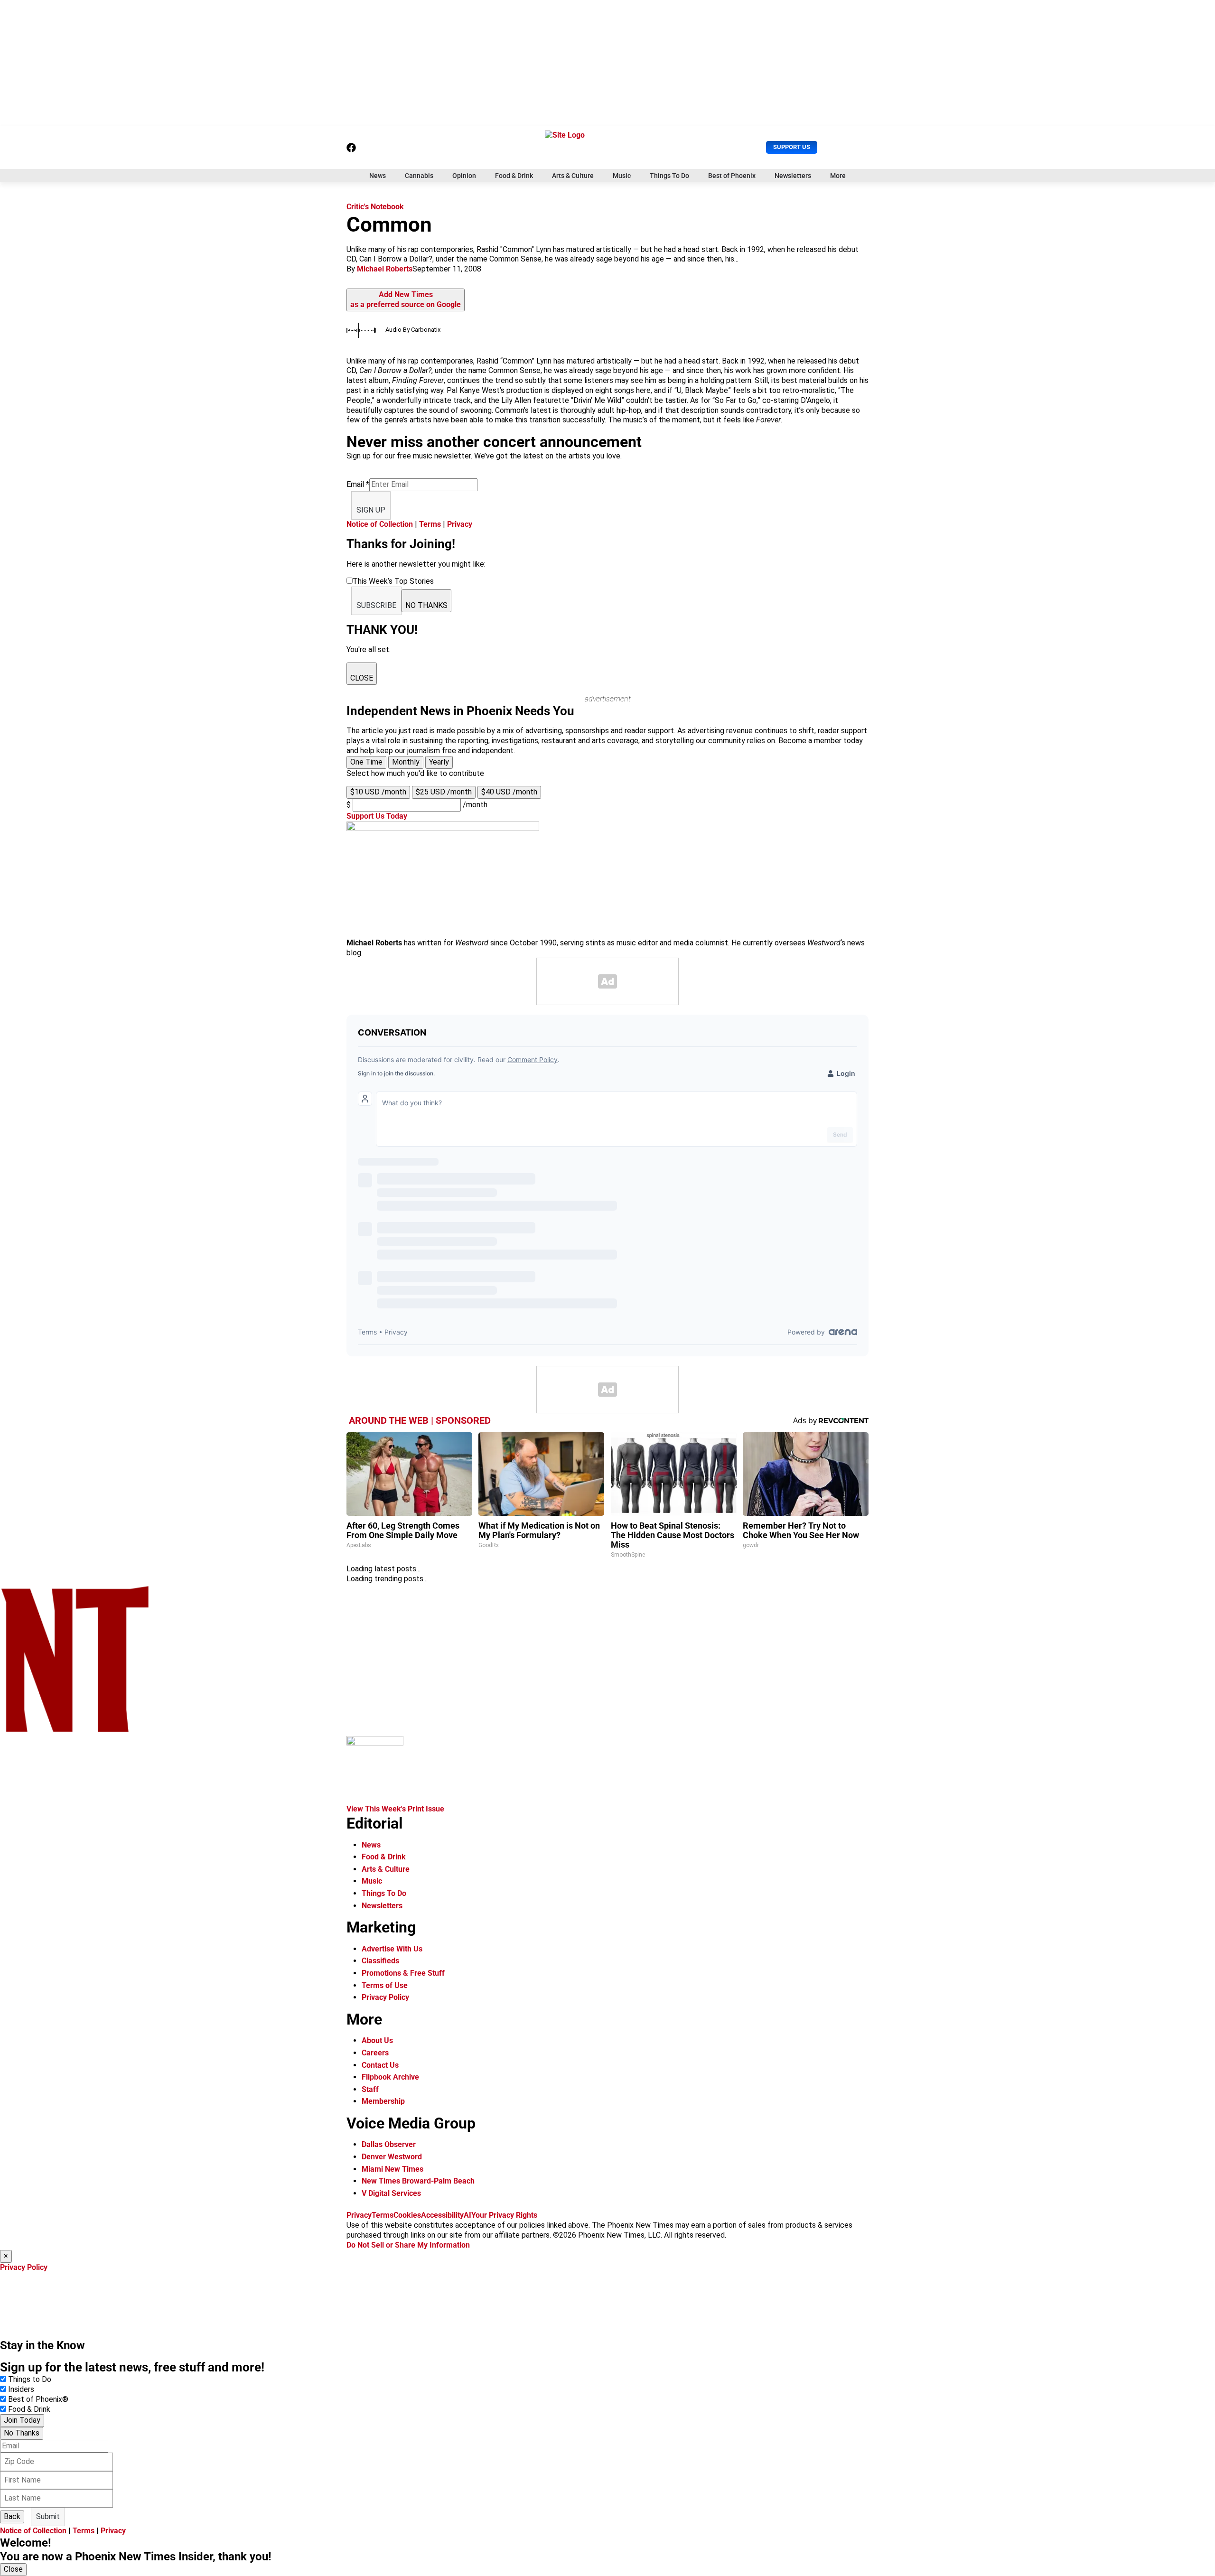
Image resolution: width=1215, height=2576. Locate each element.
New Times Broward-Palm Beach (418, 2181)
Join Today (22, 2420)
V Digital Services (391, 2193)
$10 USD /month (378, 792)
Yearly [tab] (439, 762)
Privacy (460, 524)
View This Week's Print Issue (395, 1809)
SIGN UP (371, 510)
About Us (377, 2040)
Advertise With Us (392, 1949)
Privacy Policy (385, 1997)
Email (358, 484)
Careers (375, 2053)
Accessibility (442, 2215)
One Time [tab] (366, 762)
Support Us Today (377, 816)
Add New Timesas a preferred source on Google (406, 299)
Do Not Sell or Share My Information (408, 2245)
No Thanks (22, 2433)
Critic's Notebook (375, 207)
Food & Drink (514, 176)
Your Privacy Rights (504, 2215)
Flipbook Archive (390, 2077)
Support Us (792, 147)
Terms (430, 524)
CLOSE (362, 678)
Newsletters (793, 176)
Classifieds (380, 1961)
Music (622, 176)
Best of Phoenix (732, 176)
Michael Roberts (385, 269)
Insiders (21, 2389)
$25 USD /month (444, 792)
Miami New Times (393, 2169)
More (838, 176)
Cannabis (419, 176)
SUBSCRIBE (376, 605)
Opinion (464, 176)
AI (467, 2215)
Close (13, 2569)
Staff (370, 2089)
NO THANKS (426, 605)
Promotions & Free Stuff (403, 1973)
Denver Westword (392, 2157)
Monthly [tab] (406, 762)
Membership (383, 2101)
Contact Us (380, 2065)
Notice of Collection (380, 524)
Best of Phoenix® (38, 2399)
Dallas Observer (389, 2144)
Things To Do (669, 176)
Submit (48, 2516)
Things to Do (30, 2379)
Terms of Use (385, 1985)
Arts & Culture (573, 176)
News (378, 176)
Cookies (407, 2215)
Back (12, 2516)
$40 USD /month (509, 792)
